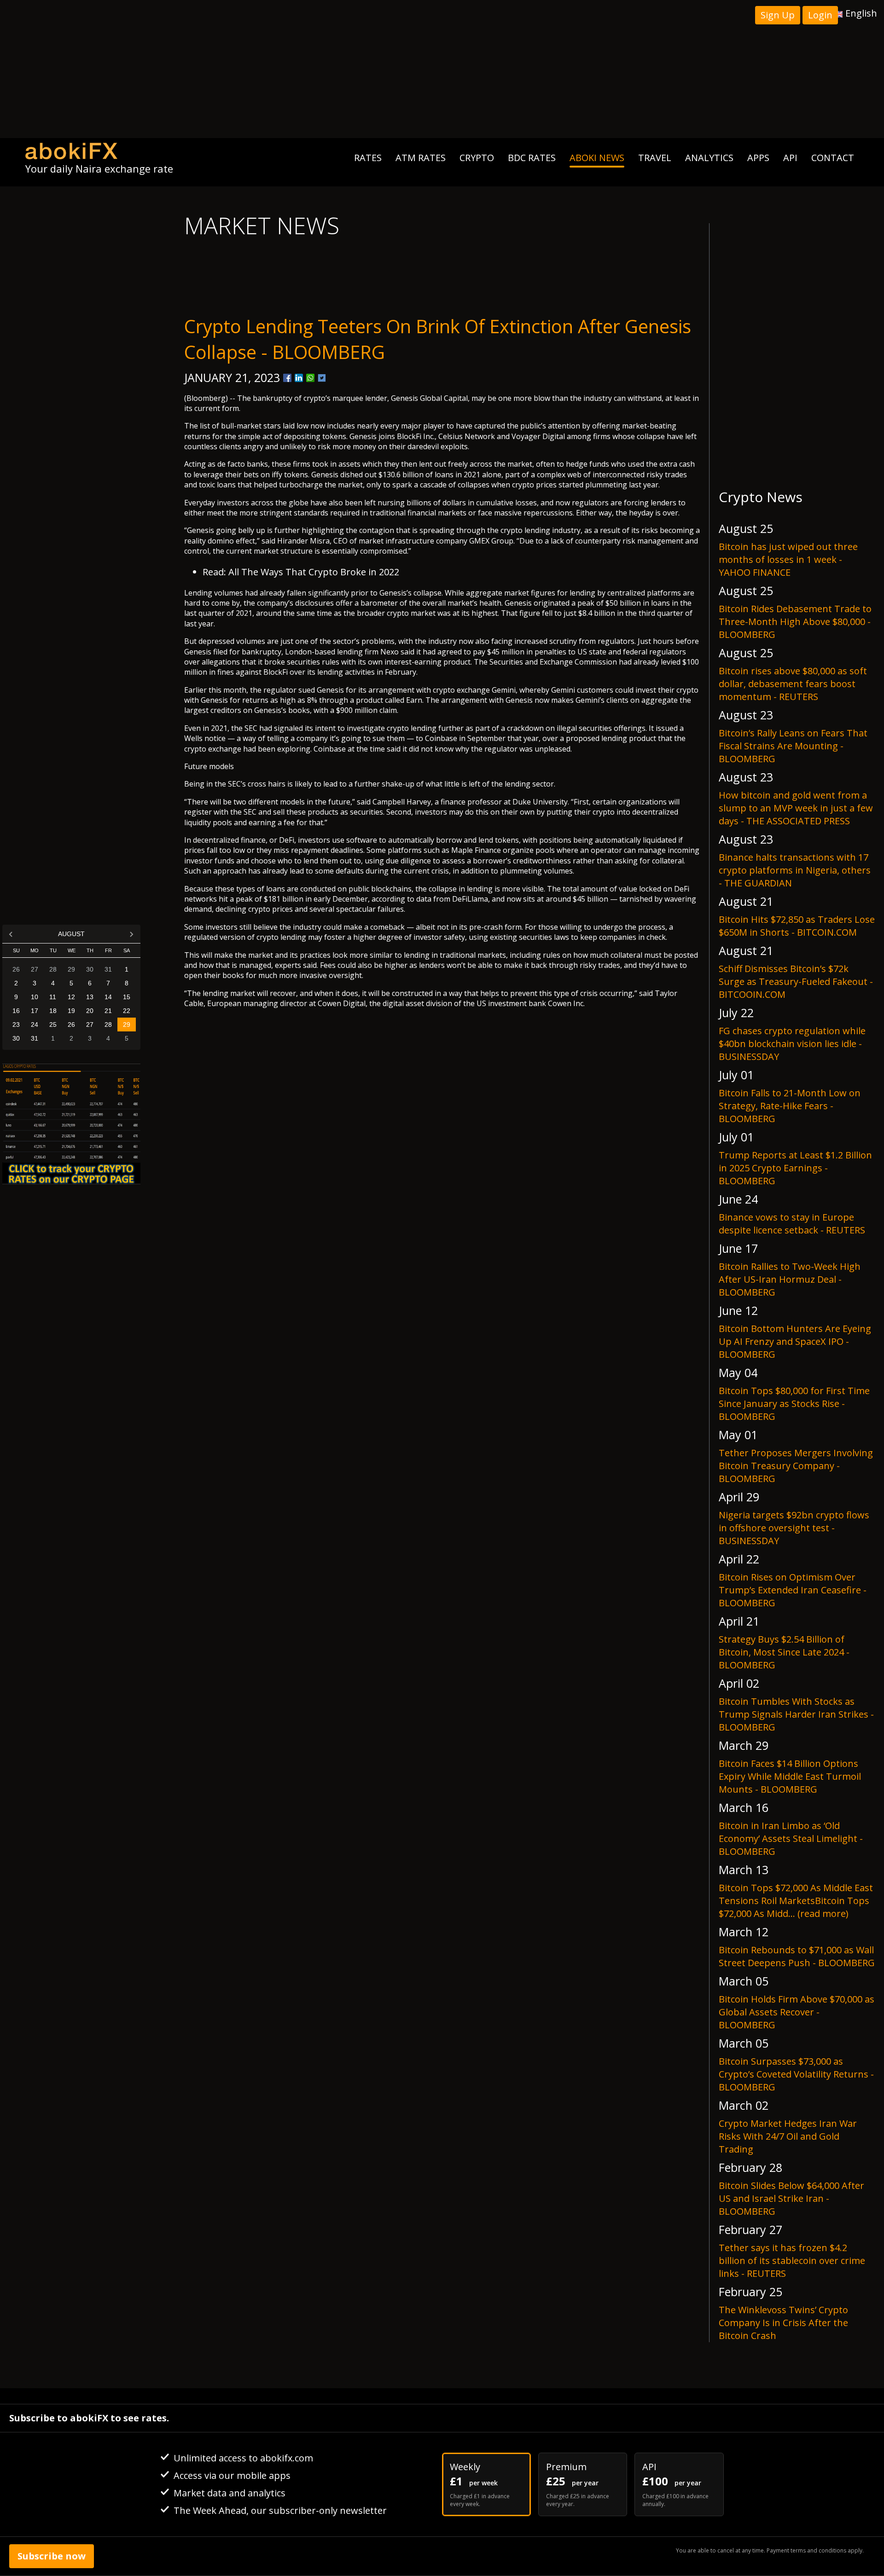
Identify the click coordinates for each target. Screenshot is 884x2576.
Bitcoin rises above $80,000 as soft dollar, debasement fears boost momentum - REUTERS (793, 684)
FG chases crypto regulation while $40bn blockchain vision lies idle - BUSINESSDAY (792, 1044)
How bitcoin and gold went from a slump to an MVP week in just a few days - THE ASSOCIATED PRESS (796, 808)
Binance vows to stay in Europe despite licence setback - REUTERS (792, 1224)
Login (820, 15)
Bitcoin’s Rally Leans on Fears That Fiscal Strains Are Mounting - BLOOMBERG (793, 746)
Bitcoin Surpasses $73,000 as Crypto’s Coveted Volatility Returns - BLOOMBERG (796, 2074)
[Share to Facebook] (287, 378)
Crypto (477, 158)
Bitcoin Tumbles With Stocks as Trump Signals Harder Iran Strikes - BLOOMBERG (796, 1714)
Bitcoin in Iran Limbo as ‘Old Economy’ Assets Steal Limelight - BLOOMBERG (791, 1838)
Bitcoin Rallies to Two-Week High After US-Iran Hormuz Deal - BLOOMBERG (790, 1279)
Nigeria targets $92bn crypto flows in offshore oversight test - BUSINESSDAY (794, 1528)
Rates (368, 158)
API (790, 158)
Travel (655, 158)
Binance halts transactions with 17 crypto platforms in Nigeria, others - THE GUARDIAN (795, 870)
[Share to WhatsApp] (310, 378)
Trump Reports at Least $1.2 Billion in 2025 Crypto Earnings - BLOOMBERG (795, 1168)
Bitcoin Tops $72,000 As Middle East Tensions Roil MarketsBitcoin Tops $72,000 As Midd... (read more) (796, 1901)
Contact (833, 158)
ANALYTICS (709, 158)
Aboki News (597, 158)
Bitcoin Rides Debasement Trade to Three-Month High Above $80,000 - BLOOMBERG (795, 622)
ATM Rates (421, 158)
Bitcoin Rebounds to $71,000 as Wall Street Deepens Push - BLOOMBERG (797, 1956)
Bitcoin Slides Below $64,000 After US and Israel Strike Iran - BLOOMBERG (791, 2198)
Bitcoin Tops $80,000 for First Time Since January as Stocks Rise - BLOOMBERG (794, 1404)
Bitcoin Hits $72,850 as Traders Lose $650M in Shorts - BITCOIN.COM (797, 926)
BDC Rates (532, 158)
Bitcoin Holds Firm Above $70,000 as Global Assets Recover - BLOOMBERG (797, 2012)
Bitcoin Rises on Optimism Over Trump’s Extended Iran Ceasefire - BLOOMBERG (793, 1590)
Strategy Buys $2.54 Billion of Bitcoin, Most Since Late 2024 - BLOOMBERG (784, 1652)
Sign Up (778, 15)
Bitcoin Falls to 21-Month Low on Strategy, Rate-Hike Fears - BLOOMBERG (790, 1106)
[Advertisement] (442, 69)
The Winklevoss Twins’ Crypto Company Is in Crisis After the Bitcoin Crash (783, 2323)
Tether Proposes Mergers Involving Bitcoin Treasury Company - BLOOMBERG (796, 1466)
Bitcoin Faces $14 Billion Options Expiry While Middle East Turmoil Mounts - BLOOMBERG (790, 1776)
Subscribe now (52, 2556)
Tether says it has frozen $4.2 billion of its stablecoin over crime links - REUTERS (792, 2261)
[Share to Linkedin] (299, 378)
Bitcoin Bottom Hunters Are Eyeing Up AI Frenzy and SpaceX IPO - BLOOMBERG (795, 1341)
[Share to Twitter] (322, 378)
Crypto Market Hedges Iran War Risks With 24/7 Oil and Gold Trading (788, 2136)
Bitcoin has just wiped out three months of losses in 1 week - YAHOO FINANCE (788, 559)
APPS (758, 158)
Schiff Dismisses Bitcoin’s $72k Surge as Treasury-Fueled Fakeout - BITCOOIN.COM (796, 981)
